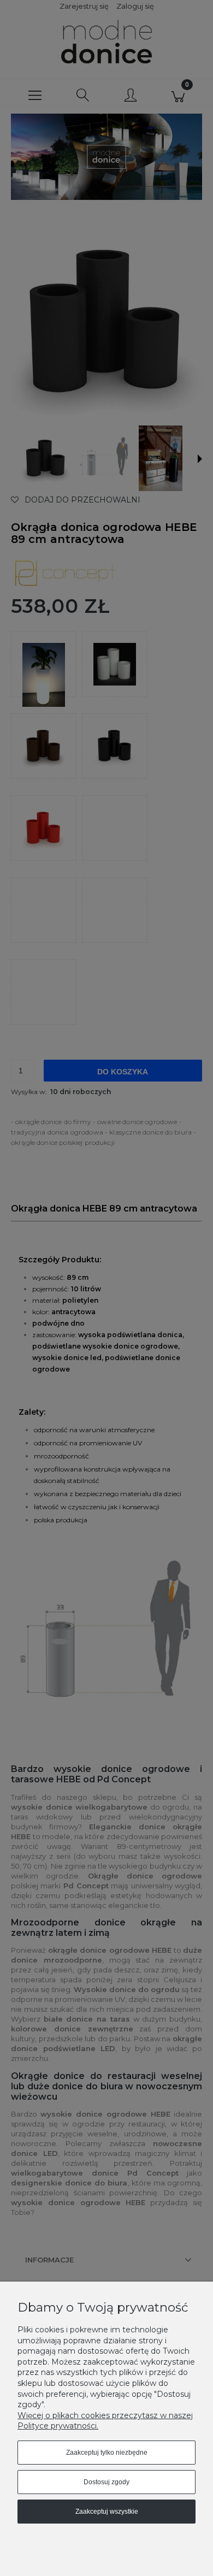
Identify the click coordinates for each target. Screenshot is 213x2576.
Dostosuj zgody (106, 2482)
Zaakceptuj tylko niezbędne (107, 2453)
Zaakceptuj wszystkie (107, 2512)
